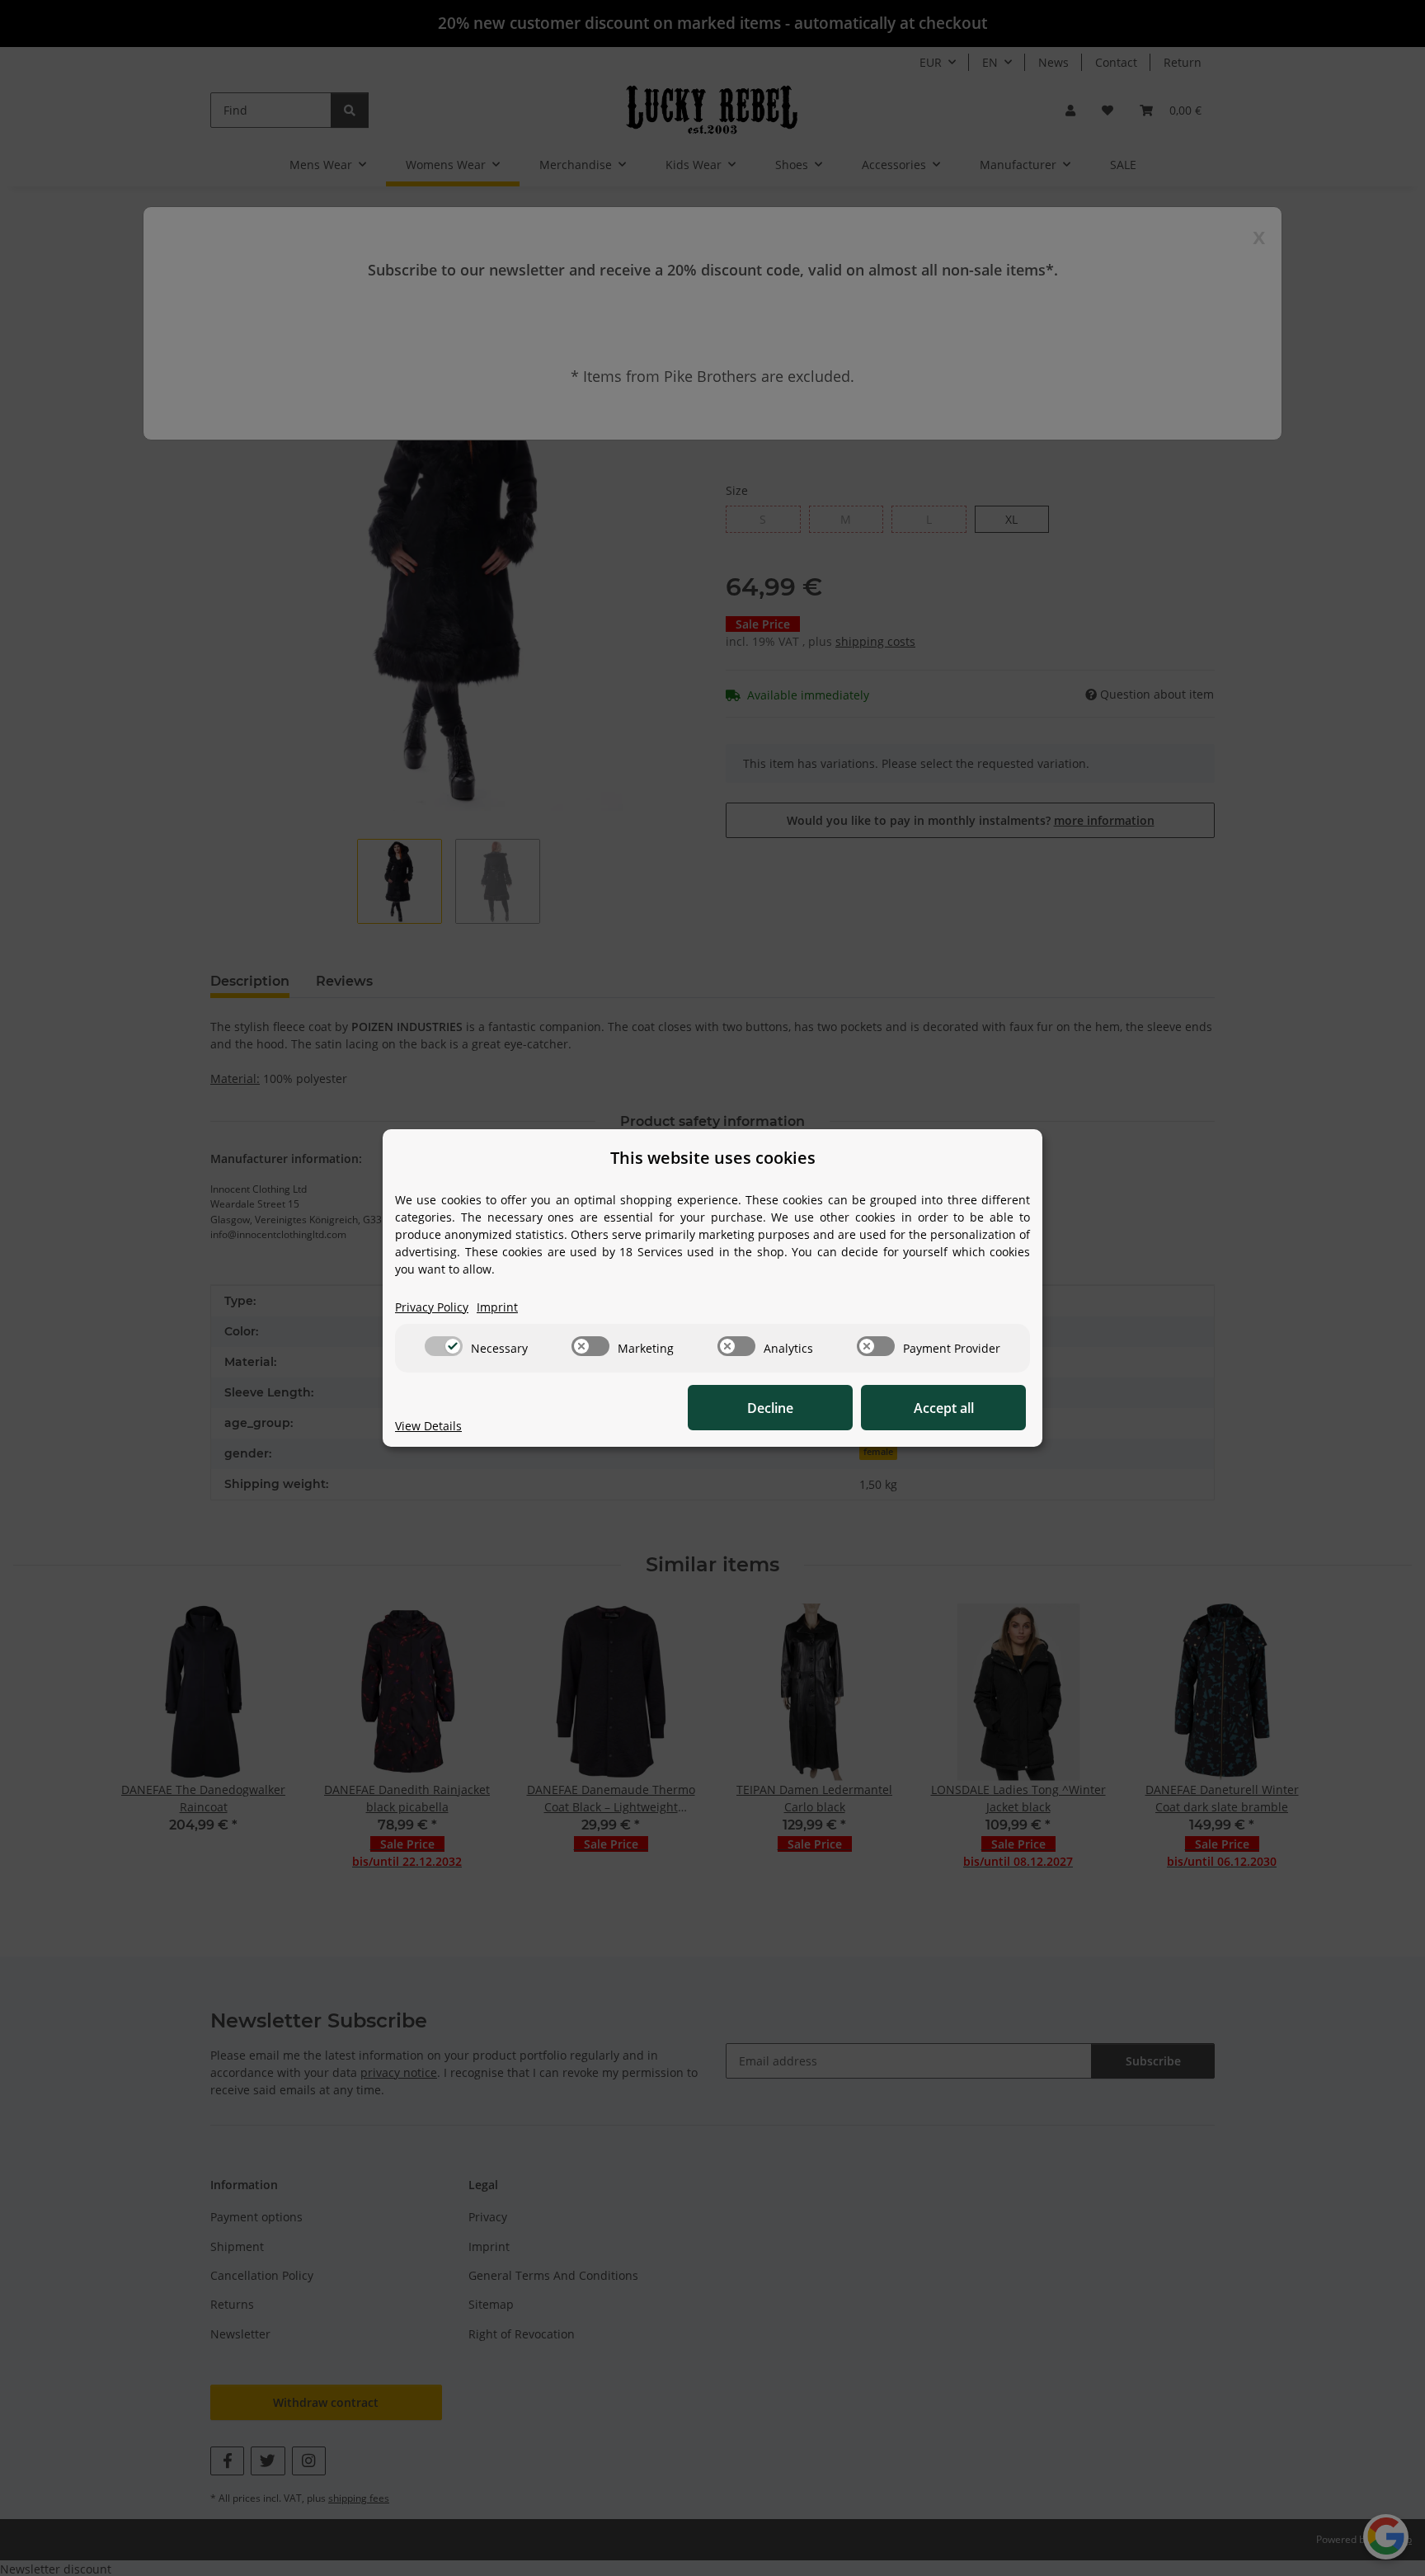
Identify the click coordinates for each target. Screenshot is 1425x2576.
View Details (428, 1426)
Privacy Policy (432, 1307)
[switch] (444, 1346)
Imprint (497, 1307)
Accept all (944, 1408)
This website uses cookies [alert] (713, 1158)
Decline (770, 1408)
